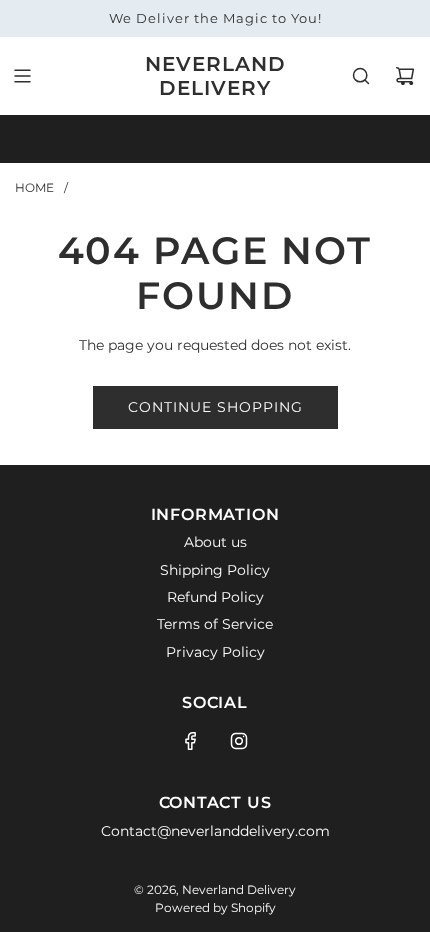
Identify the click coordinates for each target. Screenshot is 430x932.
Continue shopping (215, 407)
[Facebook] (191, 741)
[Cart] (405, 76)
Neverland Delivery (215, 76)
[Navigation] (22, 76)
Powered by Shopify (215, 907)
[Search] (361, 76)
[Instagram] (239, 741)
